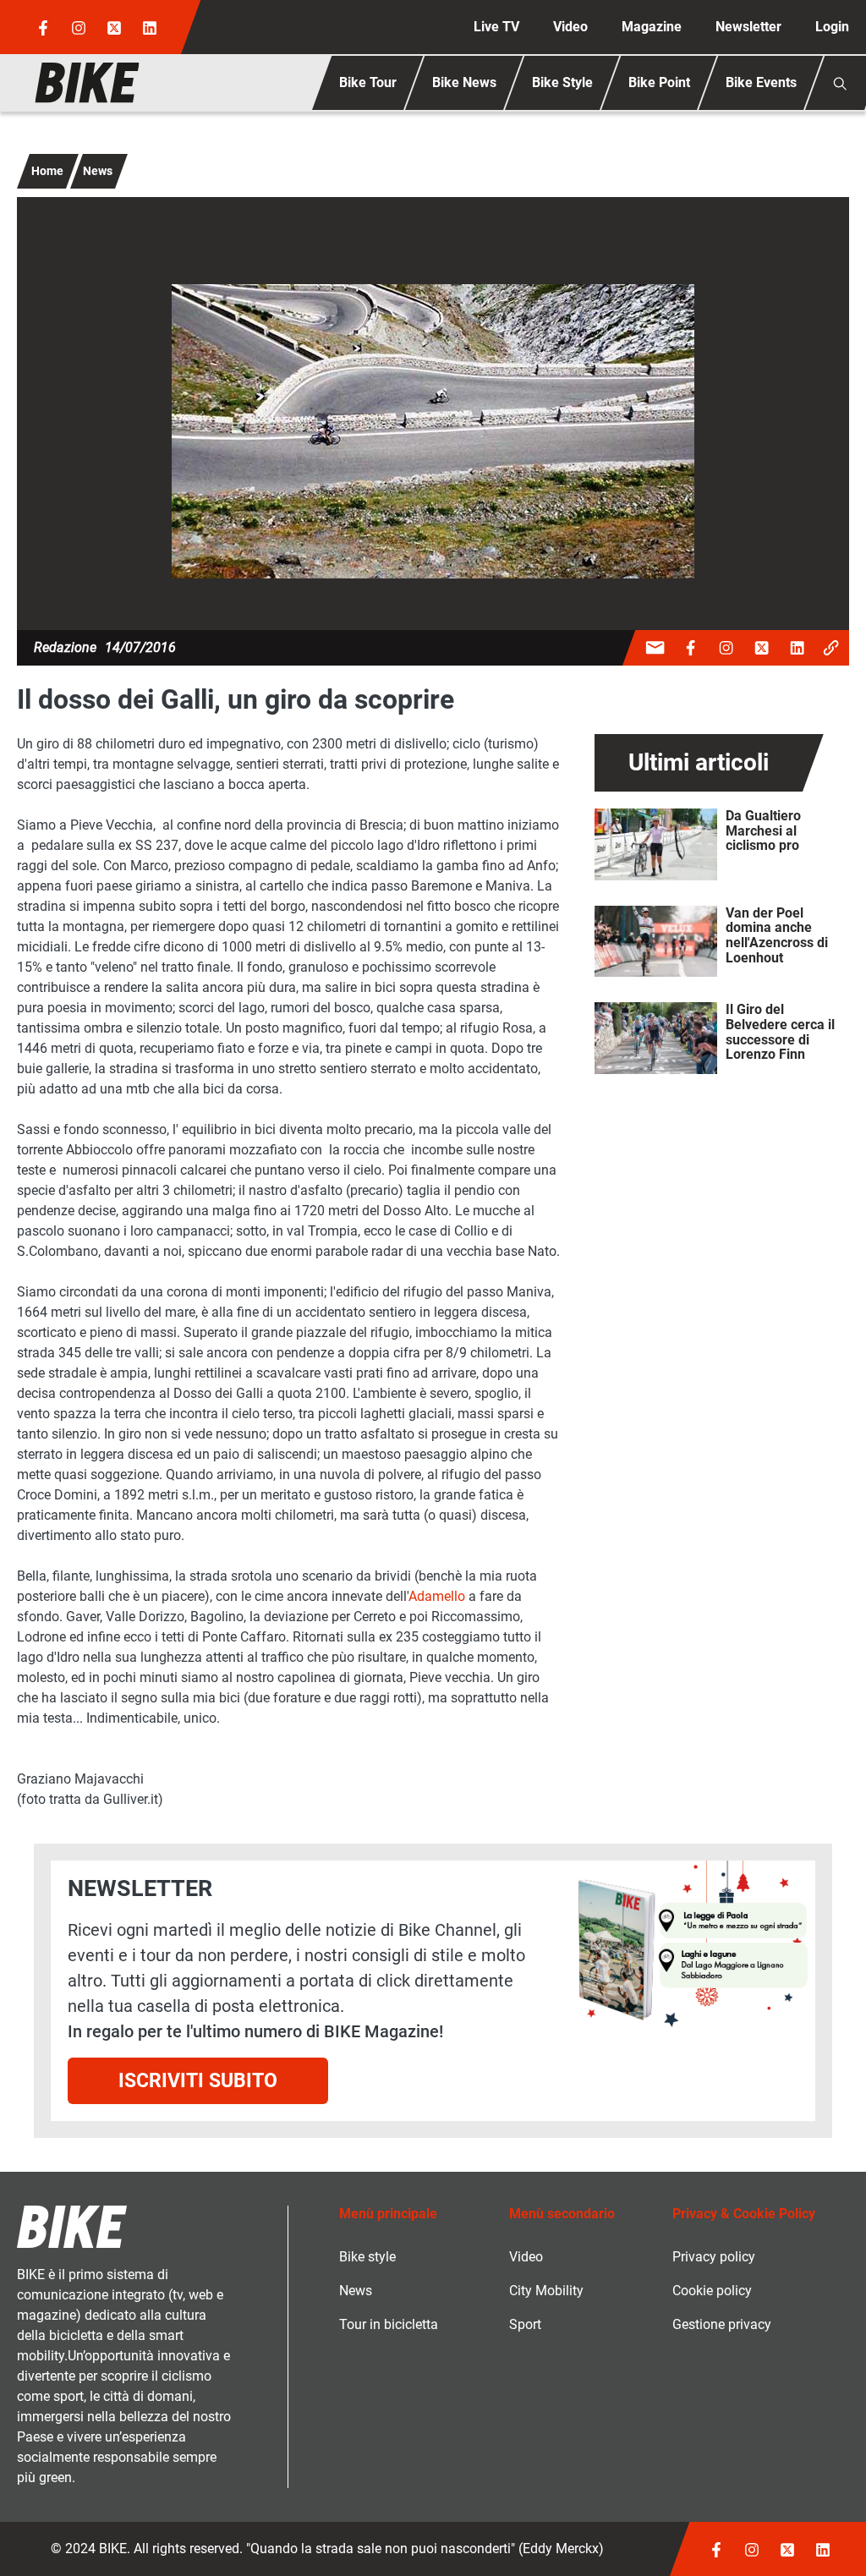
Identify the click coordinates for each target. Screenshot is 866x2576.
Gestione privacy (722, 2324)
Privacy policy (714, 2257)
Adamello (437, 1596)
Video (570, 27)
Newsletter (748, 27)
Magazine (652, 27)
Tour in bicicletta (389, 2324)
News (98, 171)
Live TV (496, 27)
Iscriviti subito (198, 2080)
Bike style (367, 2257)
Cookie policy (712, 2291)
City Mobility (546, 2291)
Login (832, 27)
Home (47, 171)
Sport (525, 2324)
